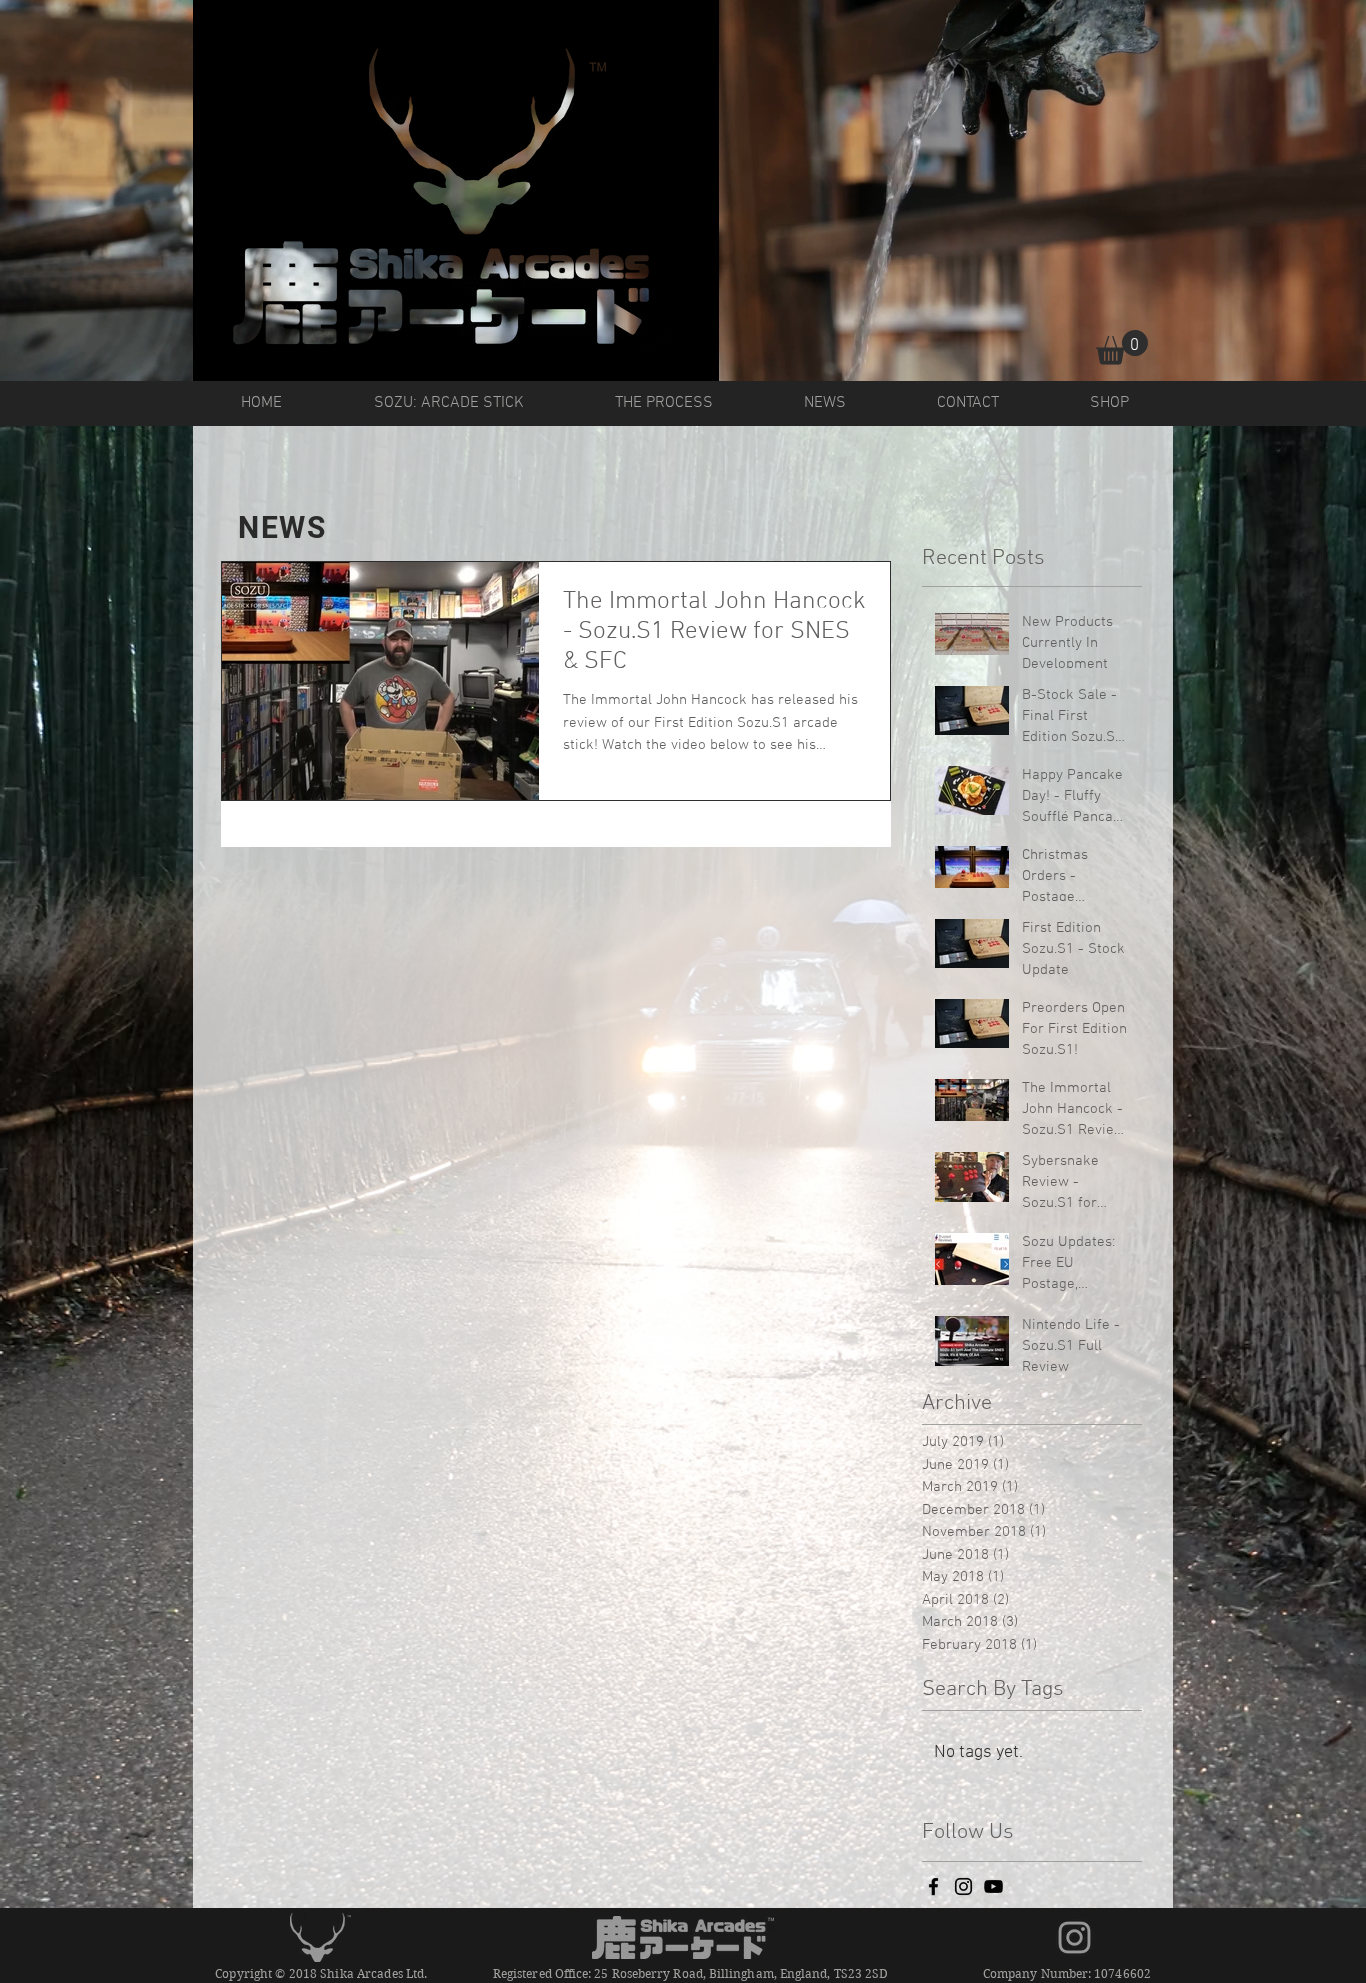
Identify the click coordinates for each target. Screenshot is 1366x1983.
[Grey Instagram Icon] (1074, 1937)
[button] (1122, 347)
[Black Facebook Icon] (933, 1886)
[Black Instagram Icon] (963, 1886)
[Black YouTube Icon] (993, 1886)
